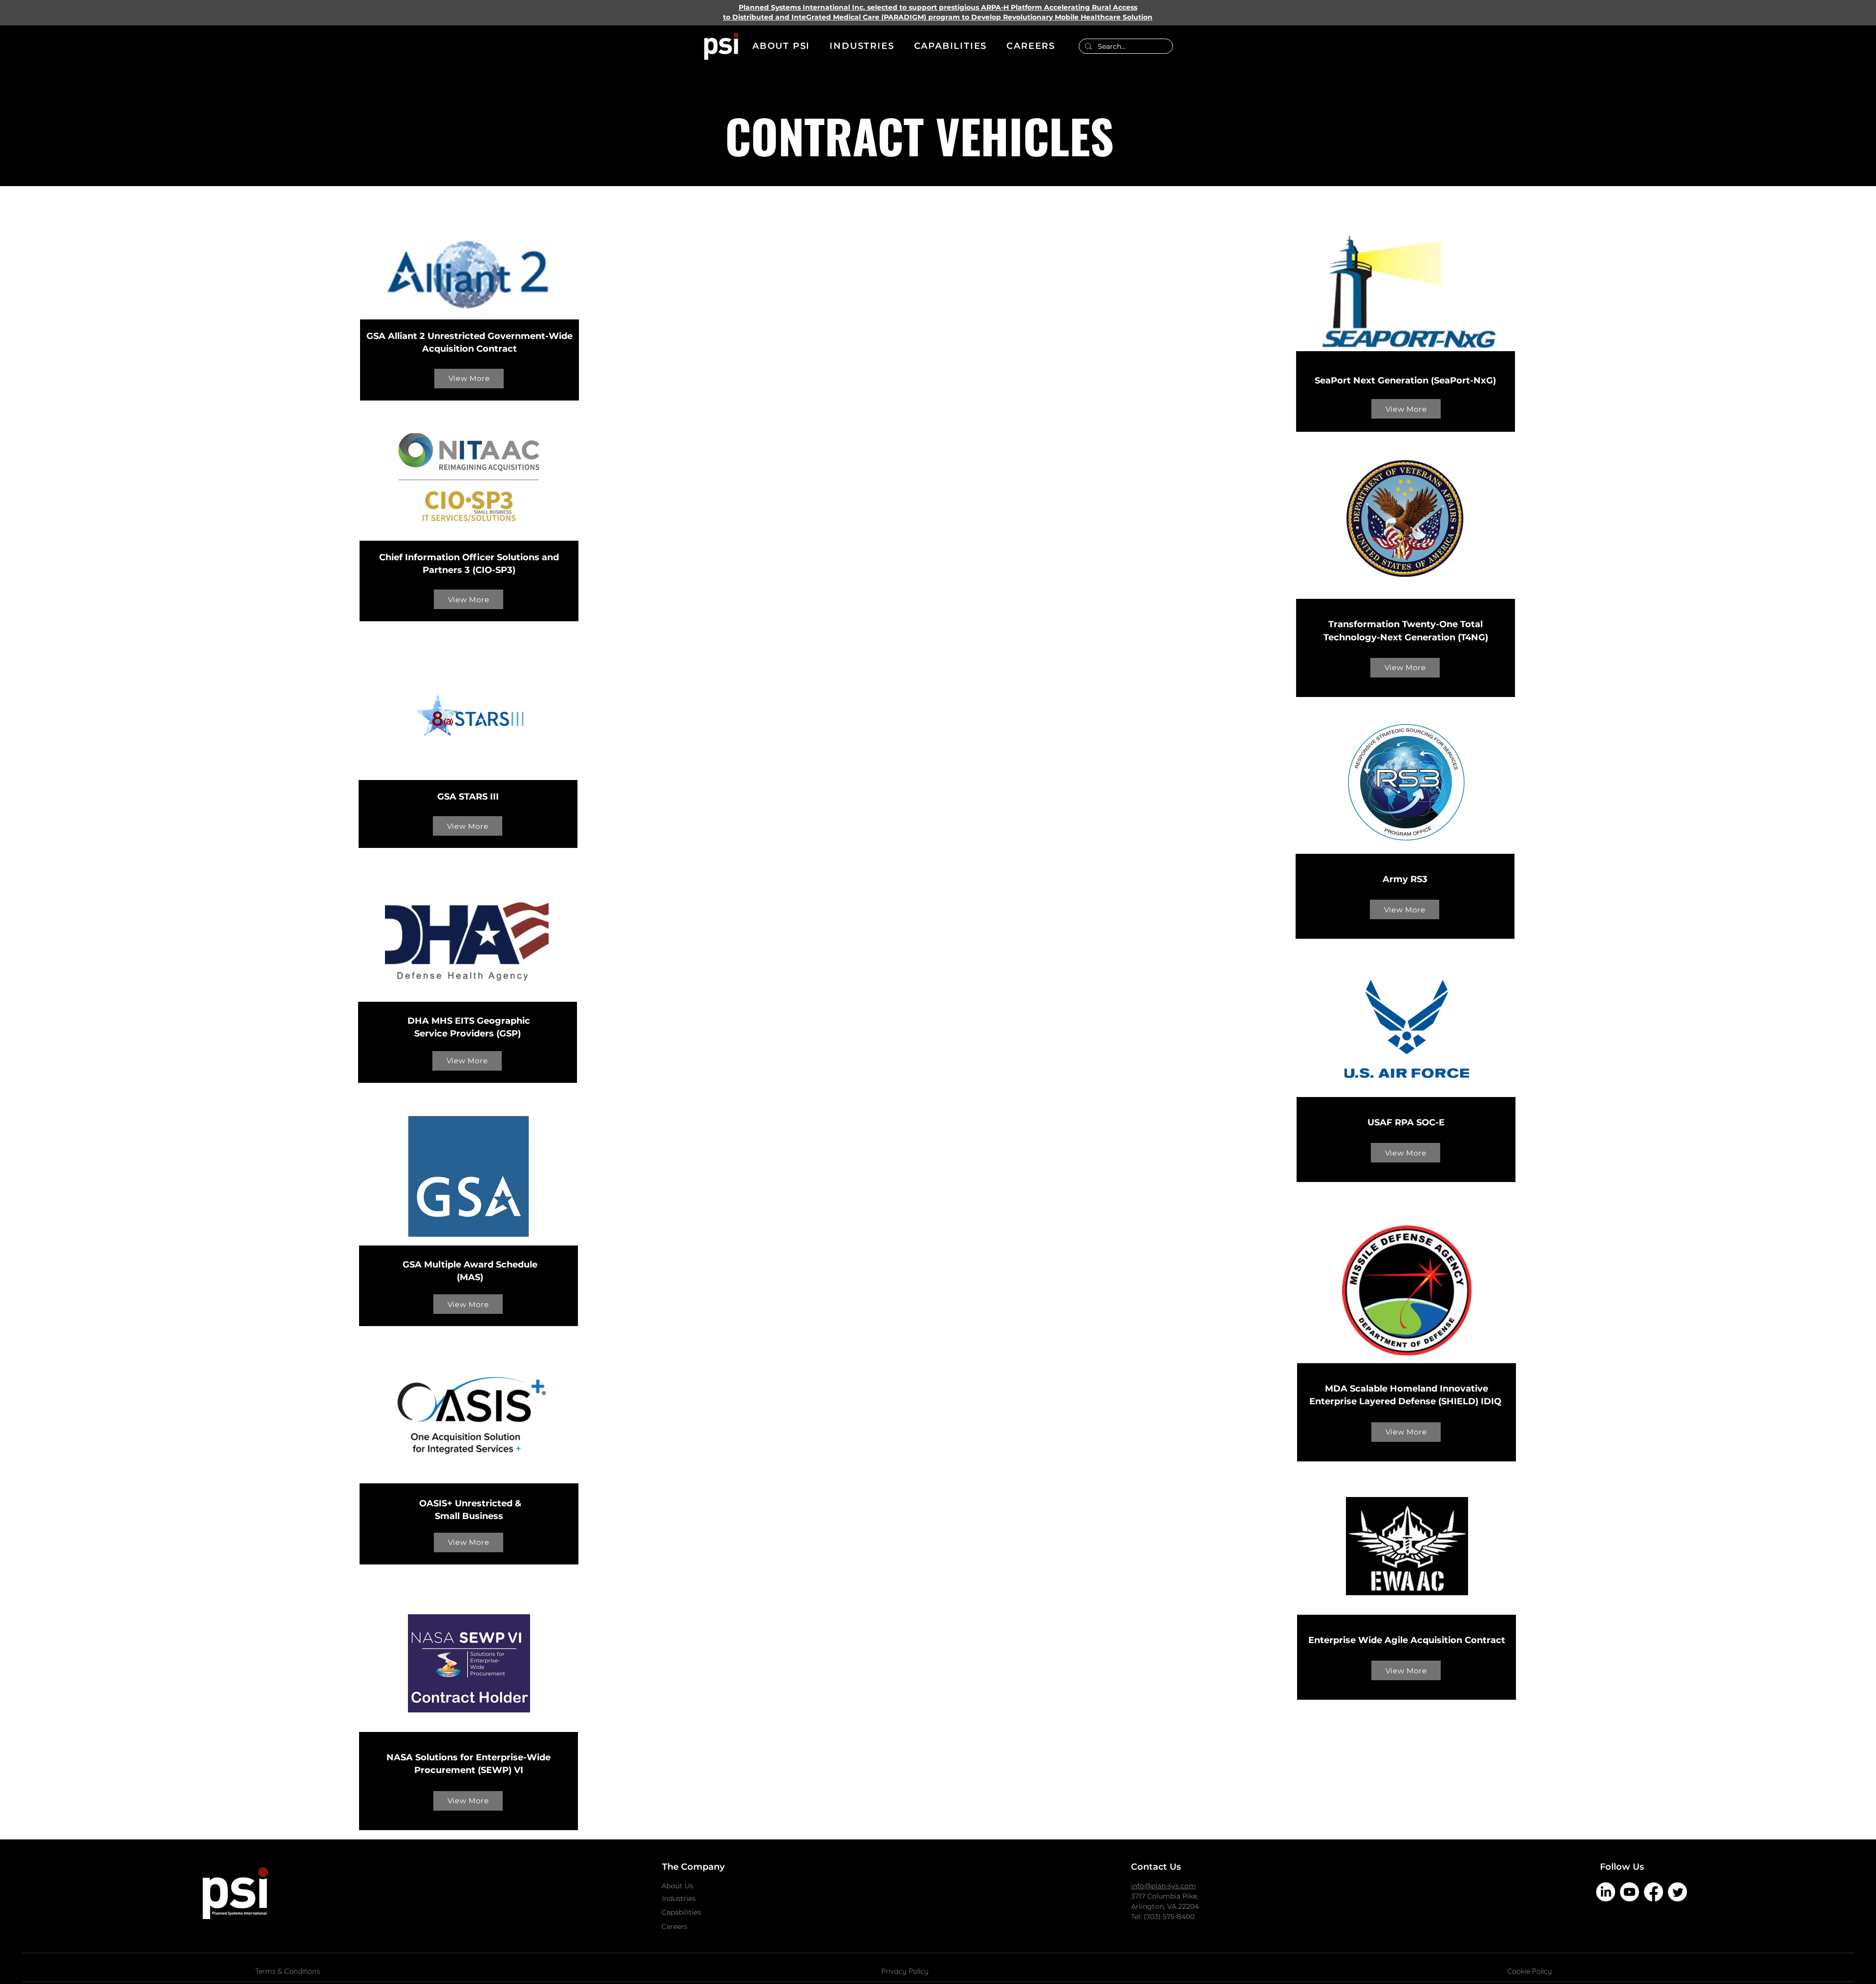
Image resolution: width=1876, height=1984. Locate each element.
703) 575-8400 (1170, 1917)
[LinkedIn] (1606, 1892)
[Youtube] (1630, 1892)
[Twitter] (1677, 1892)
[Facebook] (1653, 1892)
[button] (781, 46)
